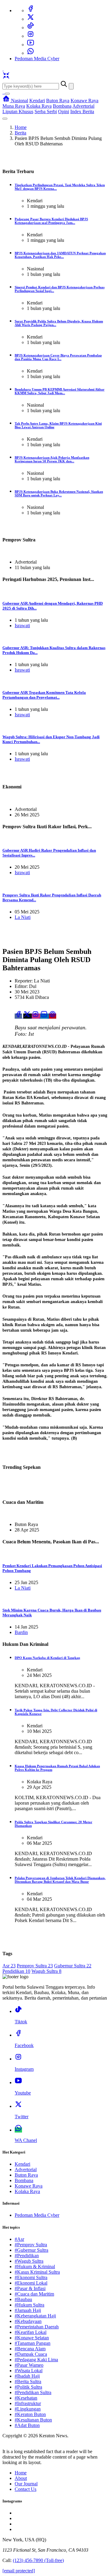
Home (21, 127)
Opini (64, 111)
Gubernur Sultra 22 (73, 1966)
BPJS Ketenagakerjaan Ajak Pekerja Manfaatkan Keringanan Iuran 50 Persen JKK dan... (52, 459)
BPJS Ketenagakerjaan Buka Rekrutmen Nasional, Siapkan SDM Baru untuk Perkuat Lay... (59, 493)
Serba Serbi (46, 111)
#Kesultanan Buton (33, 2420)
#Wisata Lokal (29, 2371)
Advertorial (83, 106)
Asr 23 (9, 1966)
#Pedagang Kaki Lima (36, 2360)
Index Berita (82, 111)
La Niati (23, 917)
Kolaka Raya (39, 106)
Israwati (22, 626)
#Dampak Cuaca (31, 2354)
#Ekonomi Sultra (31, 2277)
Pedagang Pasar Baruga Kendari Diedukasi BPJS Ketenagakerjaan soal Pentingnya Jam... (51, 221)
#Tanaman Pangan (33, 2343)
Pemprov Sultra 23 (35, 1966)
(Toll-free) (38, 2560)
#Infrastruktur (28, 2403)
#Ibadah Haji (27, 2376)
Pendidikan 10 (16, 1971)
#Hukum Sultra (29, 2305)
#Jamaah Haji (28, 2310)
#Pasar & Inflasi (30, 2288)
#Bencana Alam (30, 2349)
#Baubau (23, 2299)
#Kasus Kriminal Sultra (37, 2272)
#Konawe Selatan (32, 2338)
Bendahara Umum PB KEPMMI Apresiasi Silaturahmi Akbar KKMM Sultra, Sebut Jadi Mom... (60, 391)
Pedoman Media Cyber (37, 59)
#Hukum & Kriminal (35, 2267)
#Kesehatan (26, 2398)
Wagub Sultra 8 (46, 1971)
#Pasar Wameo (29, 2365)
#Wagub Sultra (29, 2261)
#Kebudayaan (28, 2321)
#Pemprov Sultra (31, 2245)
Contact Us (26, 2489)
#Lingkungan (28, 2409)
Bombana (62, 106)
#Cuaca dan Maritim (34, 2294)
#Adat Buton (27, 2425)
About (21, 2478)
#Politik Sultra (28, 2387)
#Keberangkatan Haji (35, 2316)
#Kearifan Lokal (31, 2332)
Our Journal (26, 2484)
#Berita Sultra (28, 2381)
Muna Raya (14, 106)
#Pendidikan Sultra (33, 2392)
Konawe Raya (84, 101)
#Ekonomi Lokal (31, 2283)
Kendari (37, 101)
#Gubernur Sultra (31, 2250)
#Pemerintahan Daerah (37, 2327)
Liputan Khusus (18, 111)
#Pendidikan (27, 2256)
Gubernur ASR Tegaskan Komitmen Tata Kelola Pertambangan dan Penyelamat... (44, 695)
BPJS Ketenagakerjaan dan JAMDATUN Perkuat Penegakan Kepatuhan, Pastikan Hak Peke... (60, 255)
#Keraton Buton (30, 2414)
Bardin (21, 1632)
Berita (20, 133)
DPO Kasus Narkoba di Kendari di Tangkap (47, 1658)
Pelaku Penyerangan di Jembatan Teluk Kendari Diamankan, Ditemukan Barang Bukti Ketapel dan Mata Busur (60, 1880)
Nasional (20, 101)
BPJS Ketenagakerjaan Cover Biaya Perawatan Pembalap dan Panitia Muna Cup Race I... (58, 357)
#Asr (19, 2239)
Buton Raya (58, 101)
